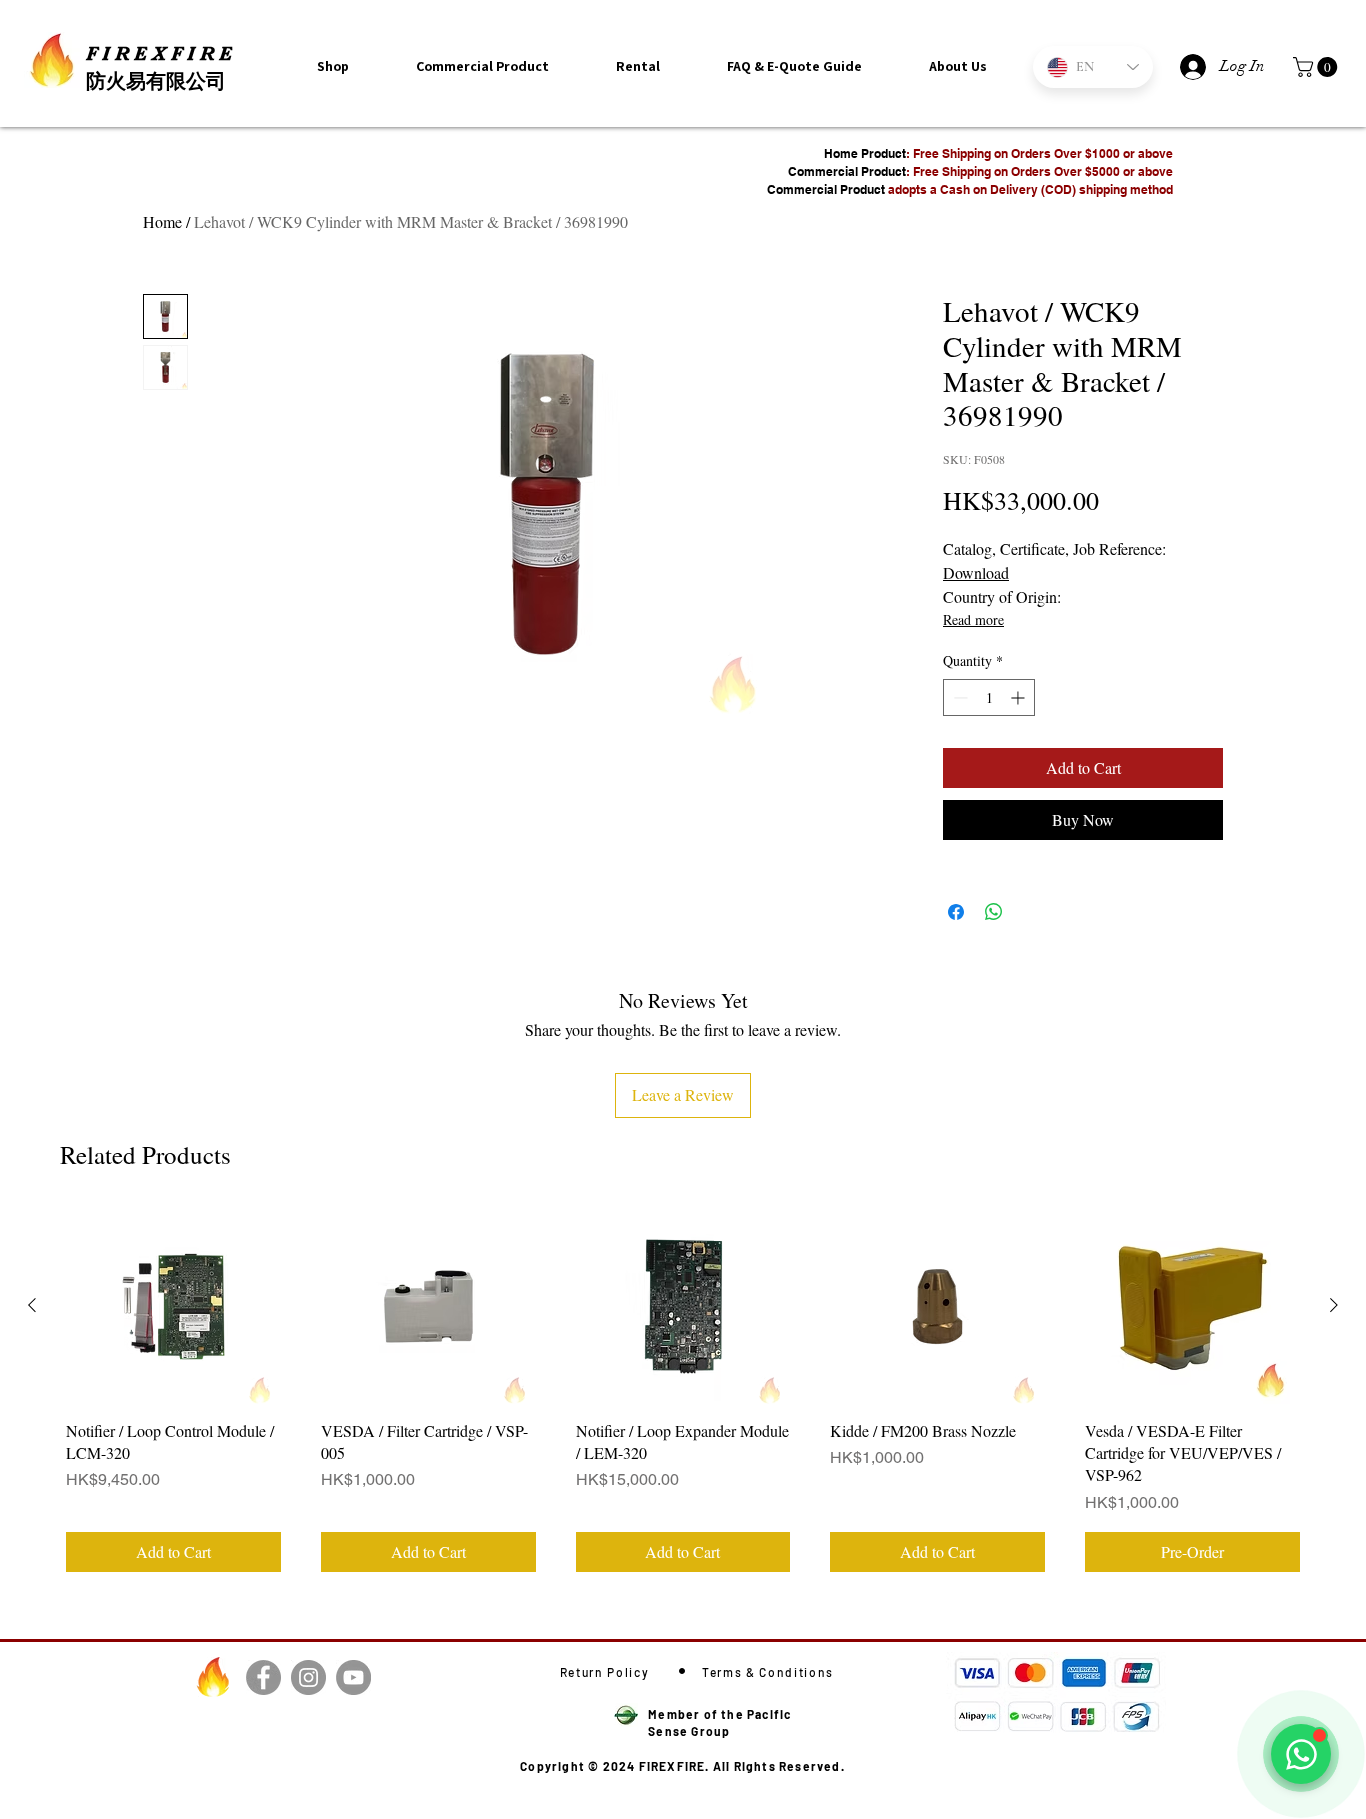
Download (976, 572)
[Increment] (1019, 697)
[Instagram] (308, 1677)
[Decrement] (958, 697)
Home (162, 221)
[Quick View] (173, 1306)
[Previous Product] (32, 1305)
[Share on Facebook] (956, 912)
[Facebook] (263, 1677)
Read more (973, 619)
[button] (957, 66)
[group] (683, 1393)
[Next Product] (1334, 1305)
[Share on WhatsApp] (994, 912)
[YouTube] (353, 1677)
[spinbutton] (989, 697)
